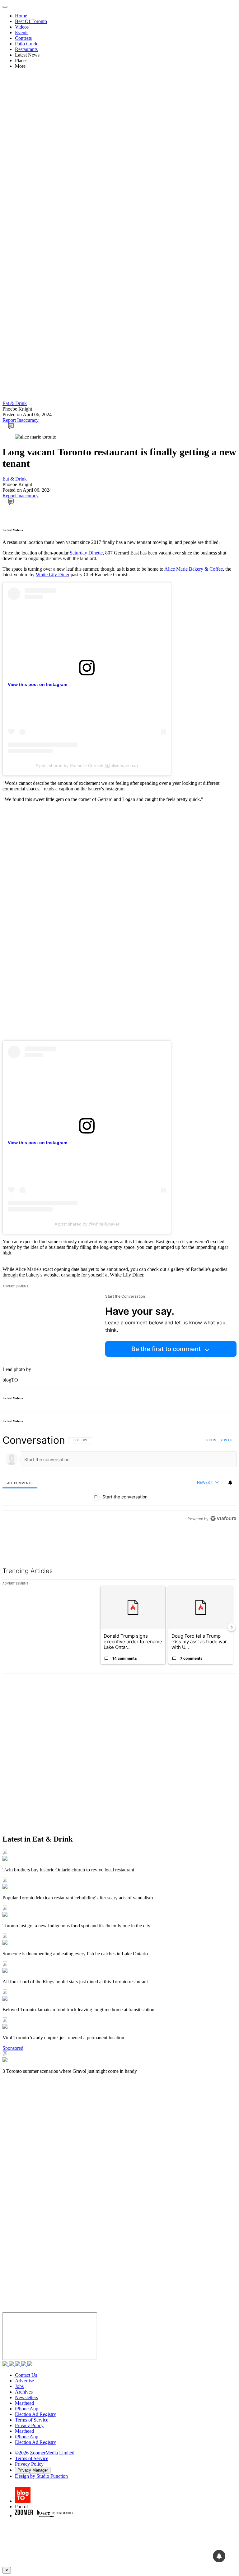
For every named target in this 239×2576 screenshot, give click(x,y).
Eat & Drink (15, 403)
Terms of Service (32, 2420)
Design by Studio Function (41, 2476)
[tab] (20, 1483)
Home (21, 16)
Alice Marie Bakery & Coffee (194, 569)
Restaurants (26, 49)
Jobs (19, 2386)
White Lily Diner (53, 575)
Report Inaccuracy (21, 420)
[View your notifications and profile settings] (230, 1483)
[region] (119, 1493)
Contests (23, 38)
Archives (24, 2392)
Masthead (24, 2403)
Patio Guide (27, 44)
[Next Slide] (232, 1627)
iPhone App (27, 2409)
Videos (22, 27)
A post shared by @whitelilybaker (87, 1224)
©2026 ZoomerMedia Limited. (45, 2453)
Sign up (226, 1440)
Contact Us (26, 2375)
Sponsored (13, 2048)
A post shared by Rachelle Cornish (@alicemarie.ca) (87, 766)
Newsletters (26, 2397)
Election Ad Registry (35, 2414)
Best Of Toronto (31, 21)
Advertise (24, 2381)
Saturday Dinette (86, 553)
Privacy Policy (29, 2425)
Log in (211, 1440)
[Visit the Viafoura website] (223, 1546)
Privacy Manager (33, 2470)
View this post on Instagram (37, 684)
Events (22, 32)
